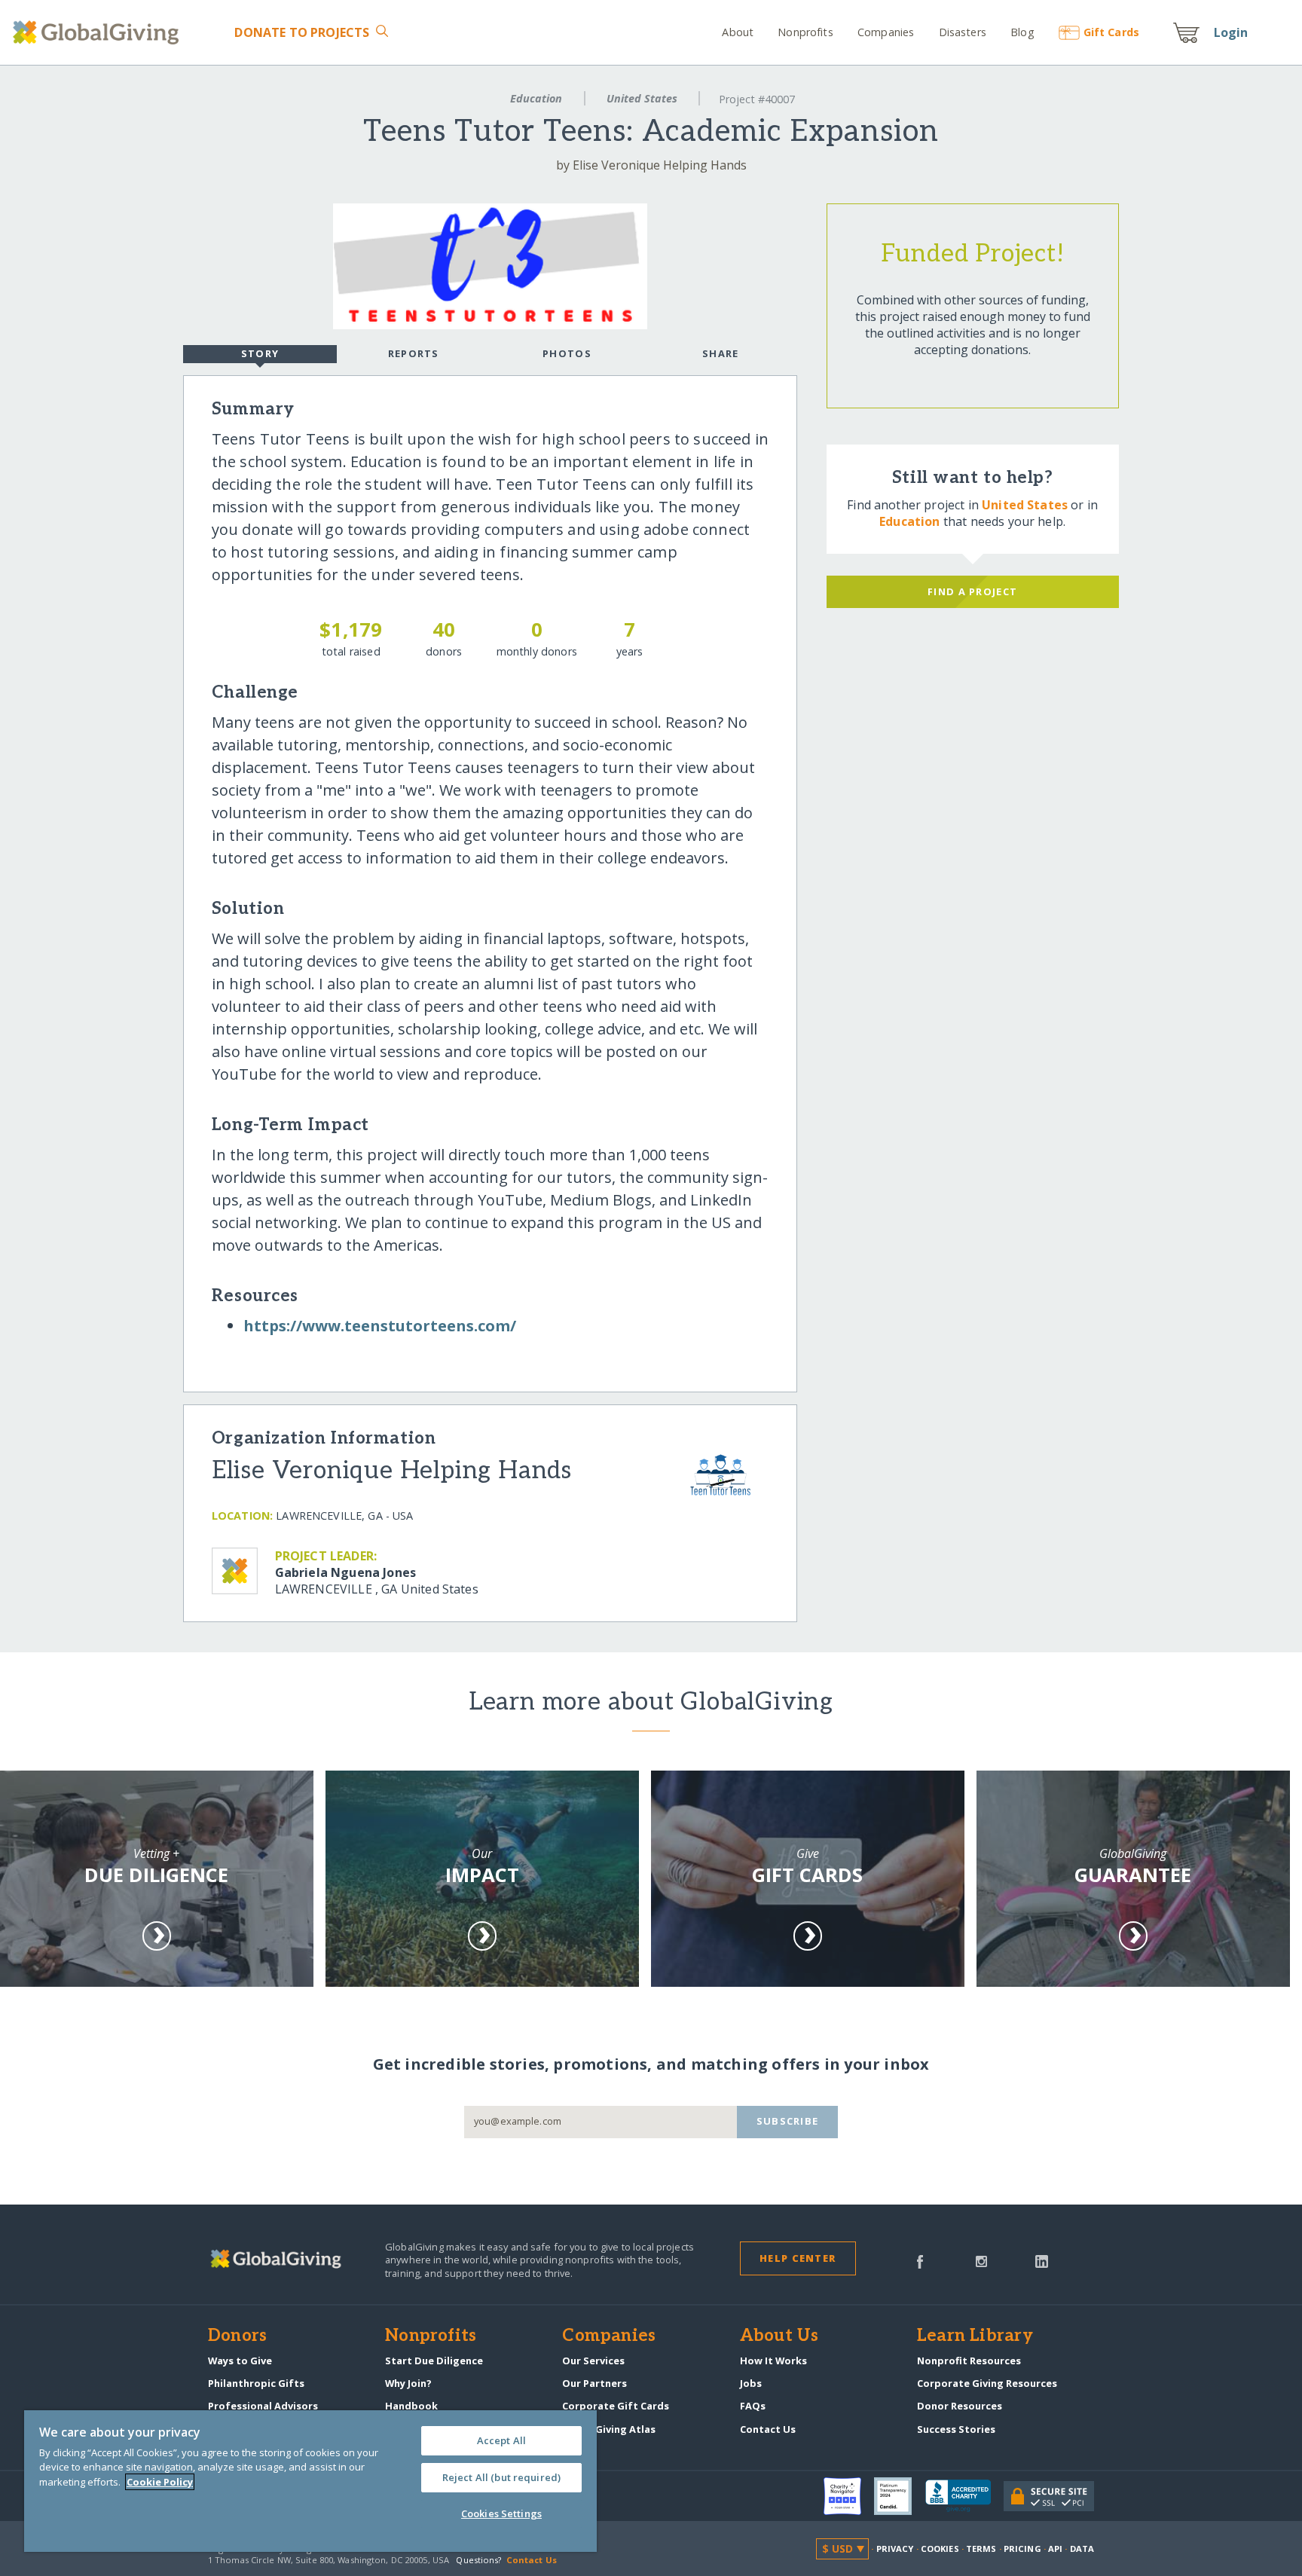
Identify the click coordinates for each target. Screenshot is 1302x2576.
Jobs (751, 2383)
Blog (1022, 32)
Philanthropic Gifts (256, 2383)
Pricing (1022, 2548)
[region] (310, 2481)
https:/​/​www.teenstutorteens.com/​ (380, 1326)
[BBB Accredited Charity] (964, 2496)
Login (1231, 32)
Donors (237, 2336)
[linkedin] (1042, 2260)
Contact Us (768, 2429)
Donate (302, 32)
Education (536, 98)
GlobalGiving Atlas (609, 2429)
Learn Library (975, 2336)
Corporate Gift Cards (616, 2406)
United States (642, 98)
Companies (886, 32)
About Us (779, 2336)
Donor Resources (960, 2406)
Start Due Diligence (434, 2361)
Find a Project (972, 591)
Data (1082, 2548)
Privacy (895, 2548)
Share (720, 353)
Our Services (593, 2361)
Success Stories (956, 2429)
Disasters (962, 32)
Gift (1111, 32)
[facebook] (920, 2260)
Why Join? (408, 2383)
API (1055, 2548)
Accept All (501, 2440)
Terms (981, 2548)
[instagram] (981, 2260)
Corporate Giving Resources (987, 2383)
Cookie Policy (160, 2482)
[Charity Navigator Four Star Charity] (849, 2496)
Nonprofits (805, 32)
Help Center (798, 2258)
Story (260, 353)
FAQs (753, 2406)
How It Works (773, 2361)
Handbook (411, 2406)
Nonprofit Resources (969, 2361)
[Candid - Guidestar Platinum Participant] (900, 2496)
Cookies (940, 2548)
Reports (414, 353)
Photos (567, 353)
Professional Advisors (263, 2406)
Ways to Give (240, 2361)
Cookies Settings (501, 2513)
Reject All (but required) (501, 2477)
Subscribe (788, 2121)
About (738, 32)
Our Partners (594, 2383)
